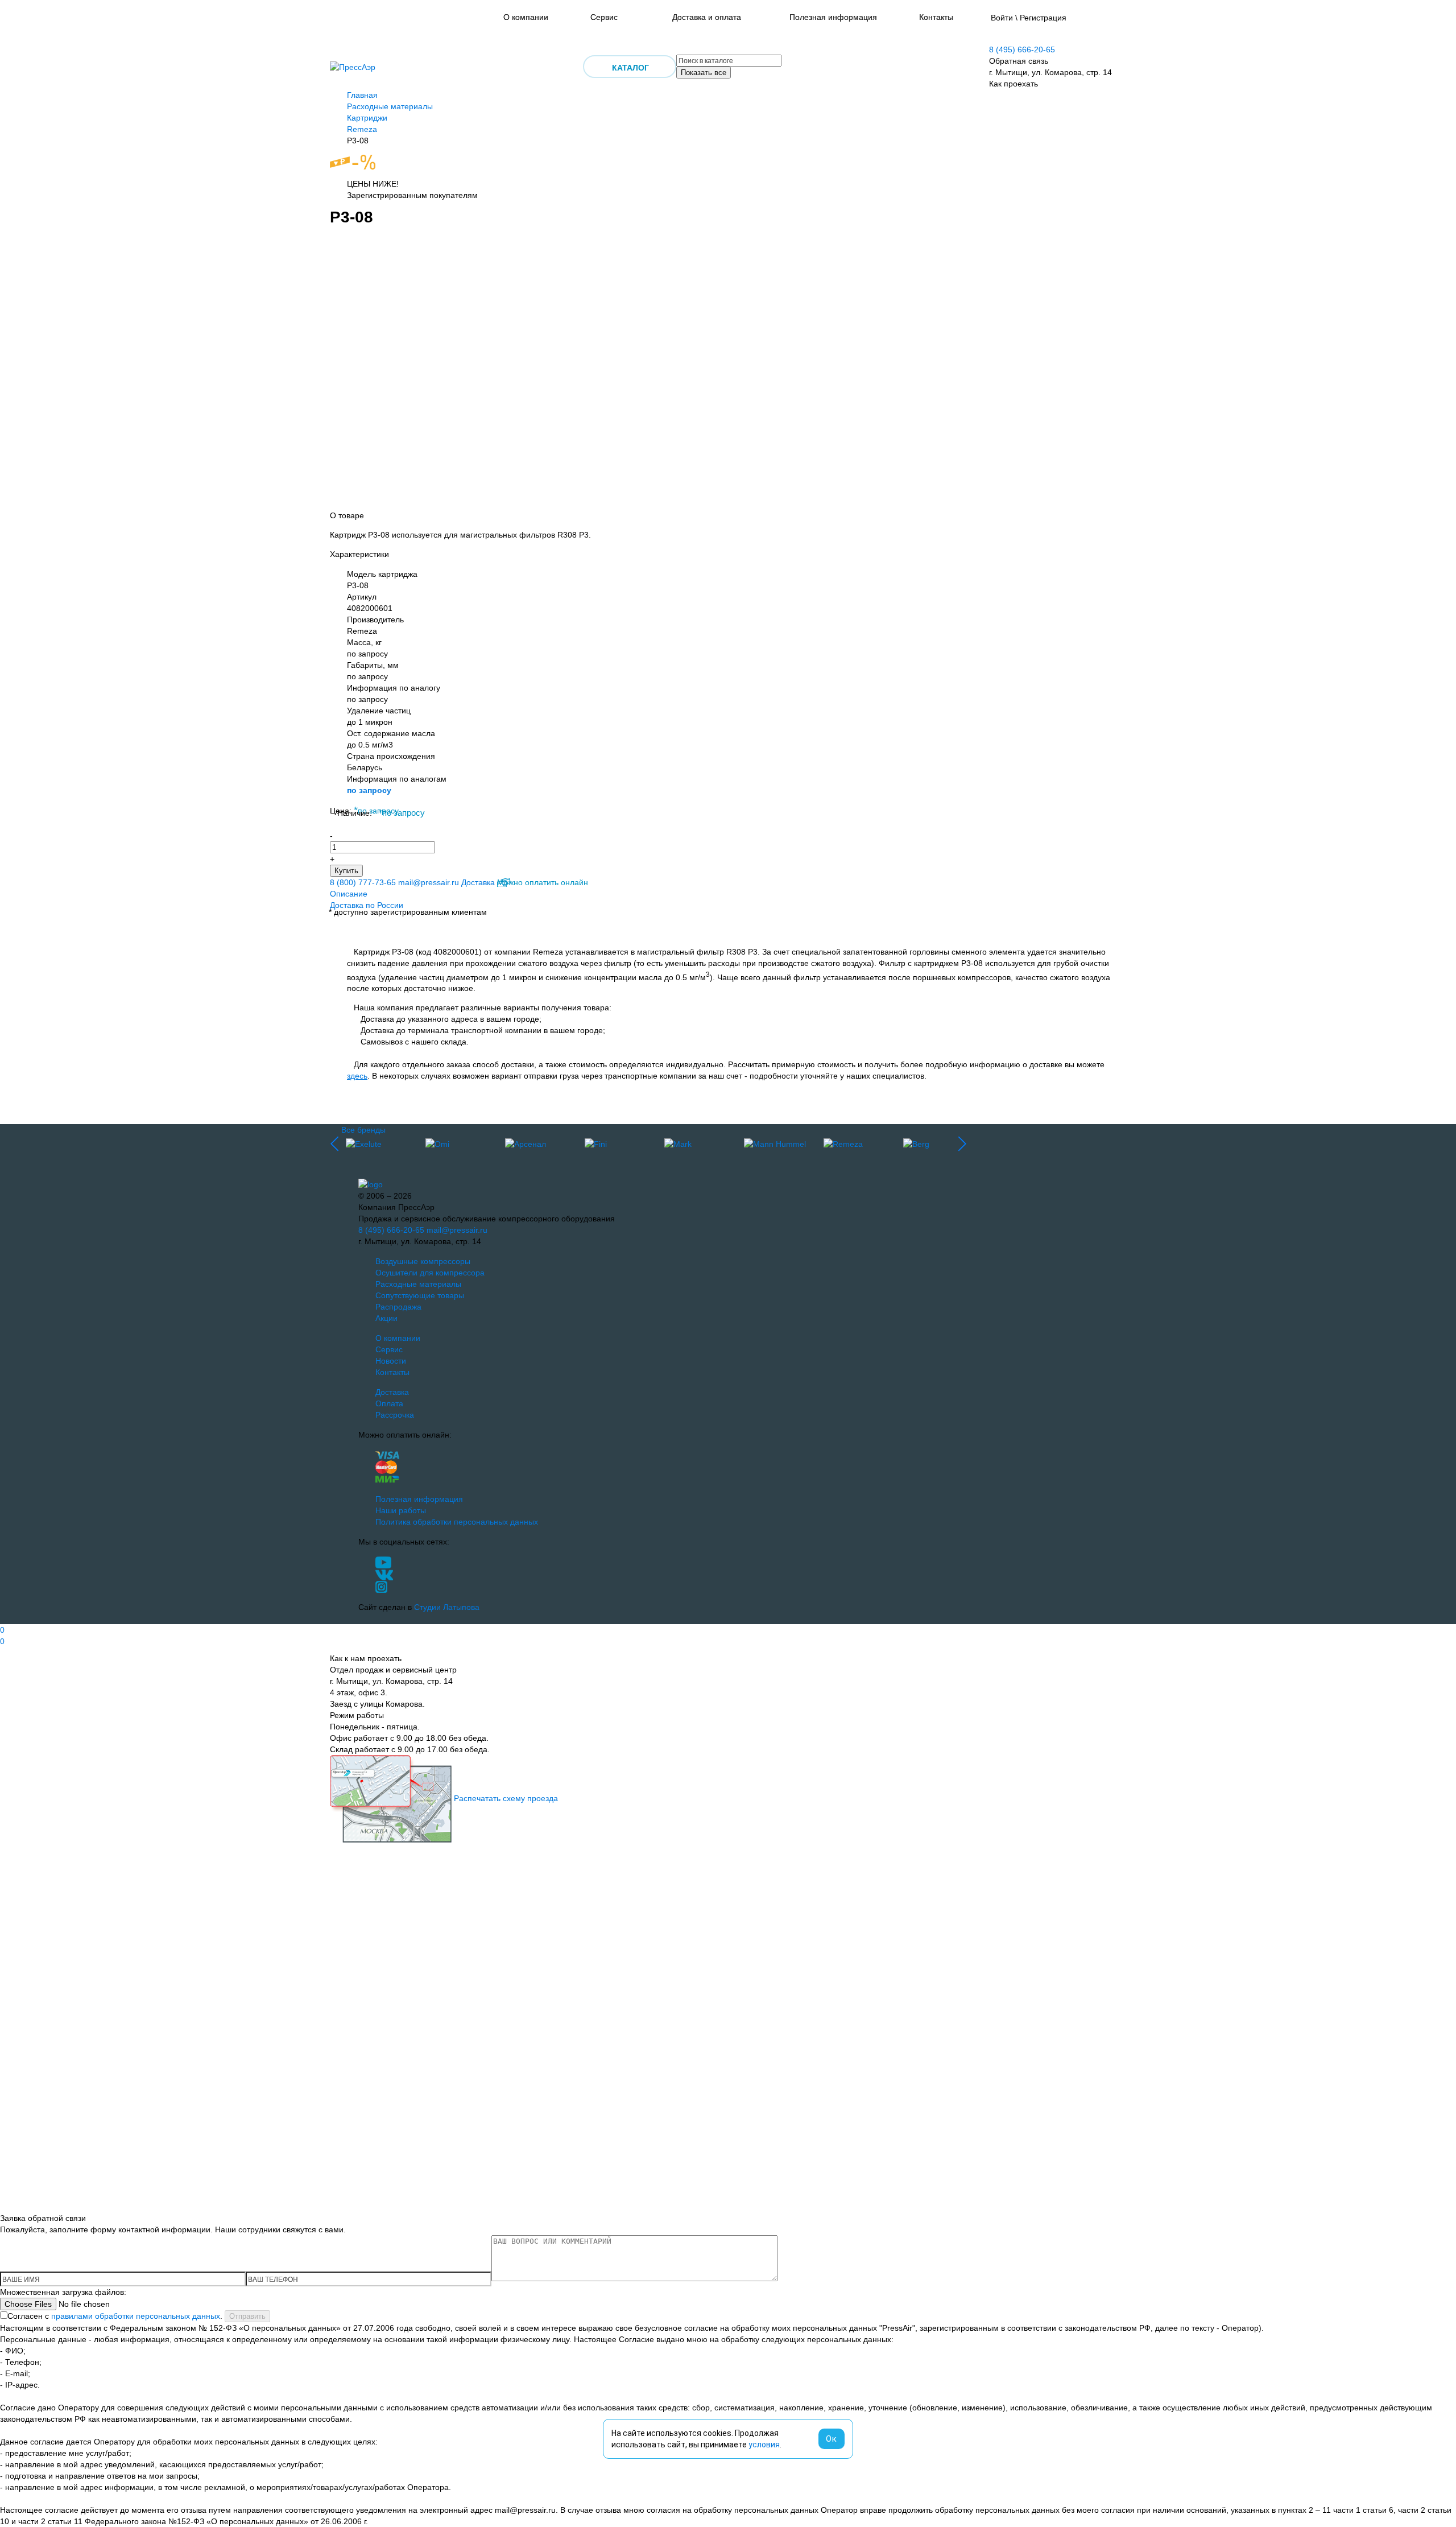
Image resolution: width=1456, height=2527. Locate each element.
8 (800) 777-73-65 (363, 882)
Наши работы (401, 1510)
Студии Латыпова (447, 1607)
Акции (386, 1318)
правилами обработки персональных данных (136, 2316)
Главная (362, 95)
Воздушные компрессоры (423, 1261)
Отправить (247, 2316)
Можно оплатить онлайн (543, 882)
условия (764, 2445)
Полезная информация (833, 17)
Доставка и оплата (707, 17)
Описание (349, 894)
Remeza (362, 129)
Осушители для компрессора (430, 1273)
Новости (391, 1361)
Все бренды (363, 1130)
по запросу (369, 790)
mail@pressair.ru (429, 882)
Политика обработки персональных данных (457, 1522)
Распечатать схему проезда (506, 1798)
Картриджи (367, 118)
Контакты (936, 17)
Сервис (604, 17)
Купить (346, 871)
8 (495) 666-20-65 (1022, 49)
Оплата (389, 1403)
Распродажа (398, 1307)
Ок (832, 2439)
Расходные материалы (390, 106)
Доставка (478, 882)
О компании (526, 17)
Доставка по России (367, 905)
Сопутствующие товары (420, 1295)
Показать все (704, 73)
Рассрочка (395, 1415)
